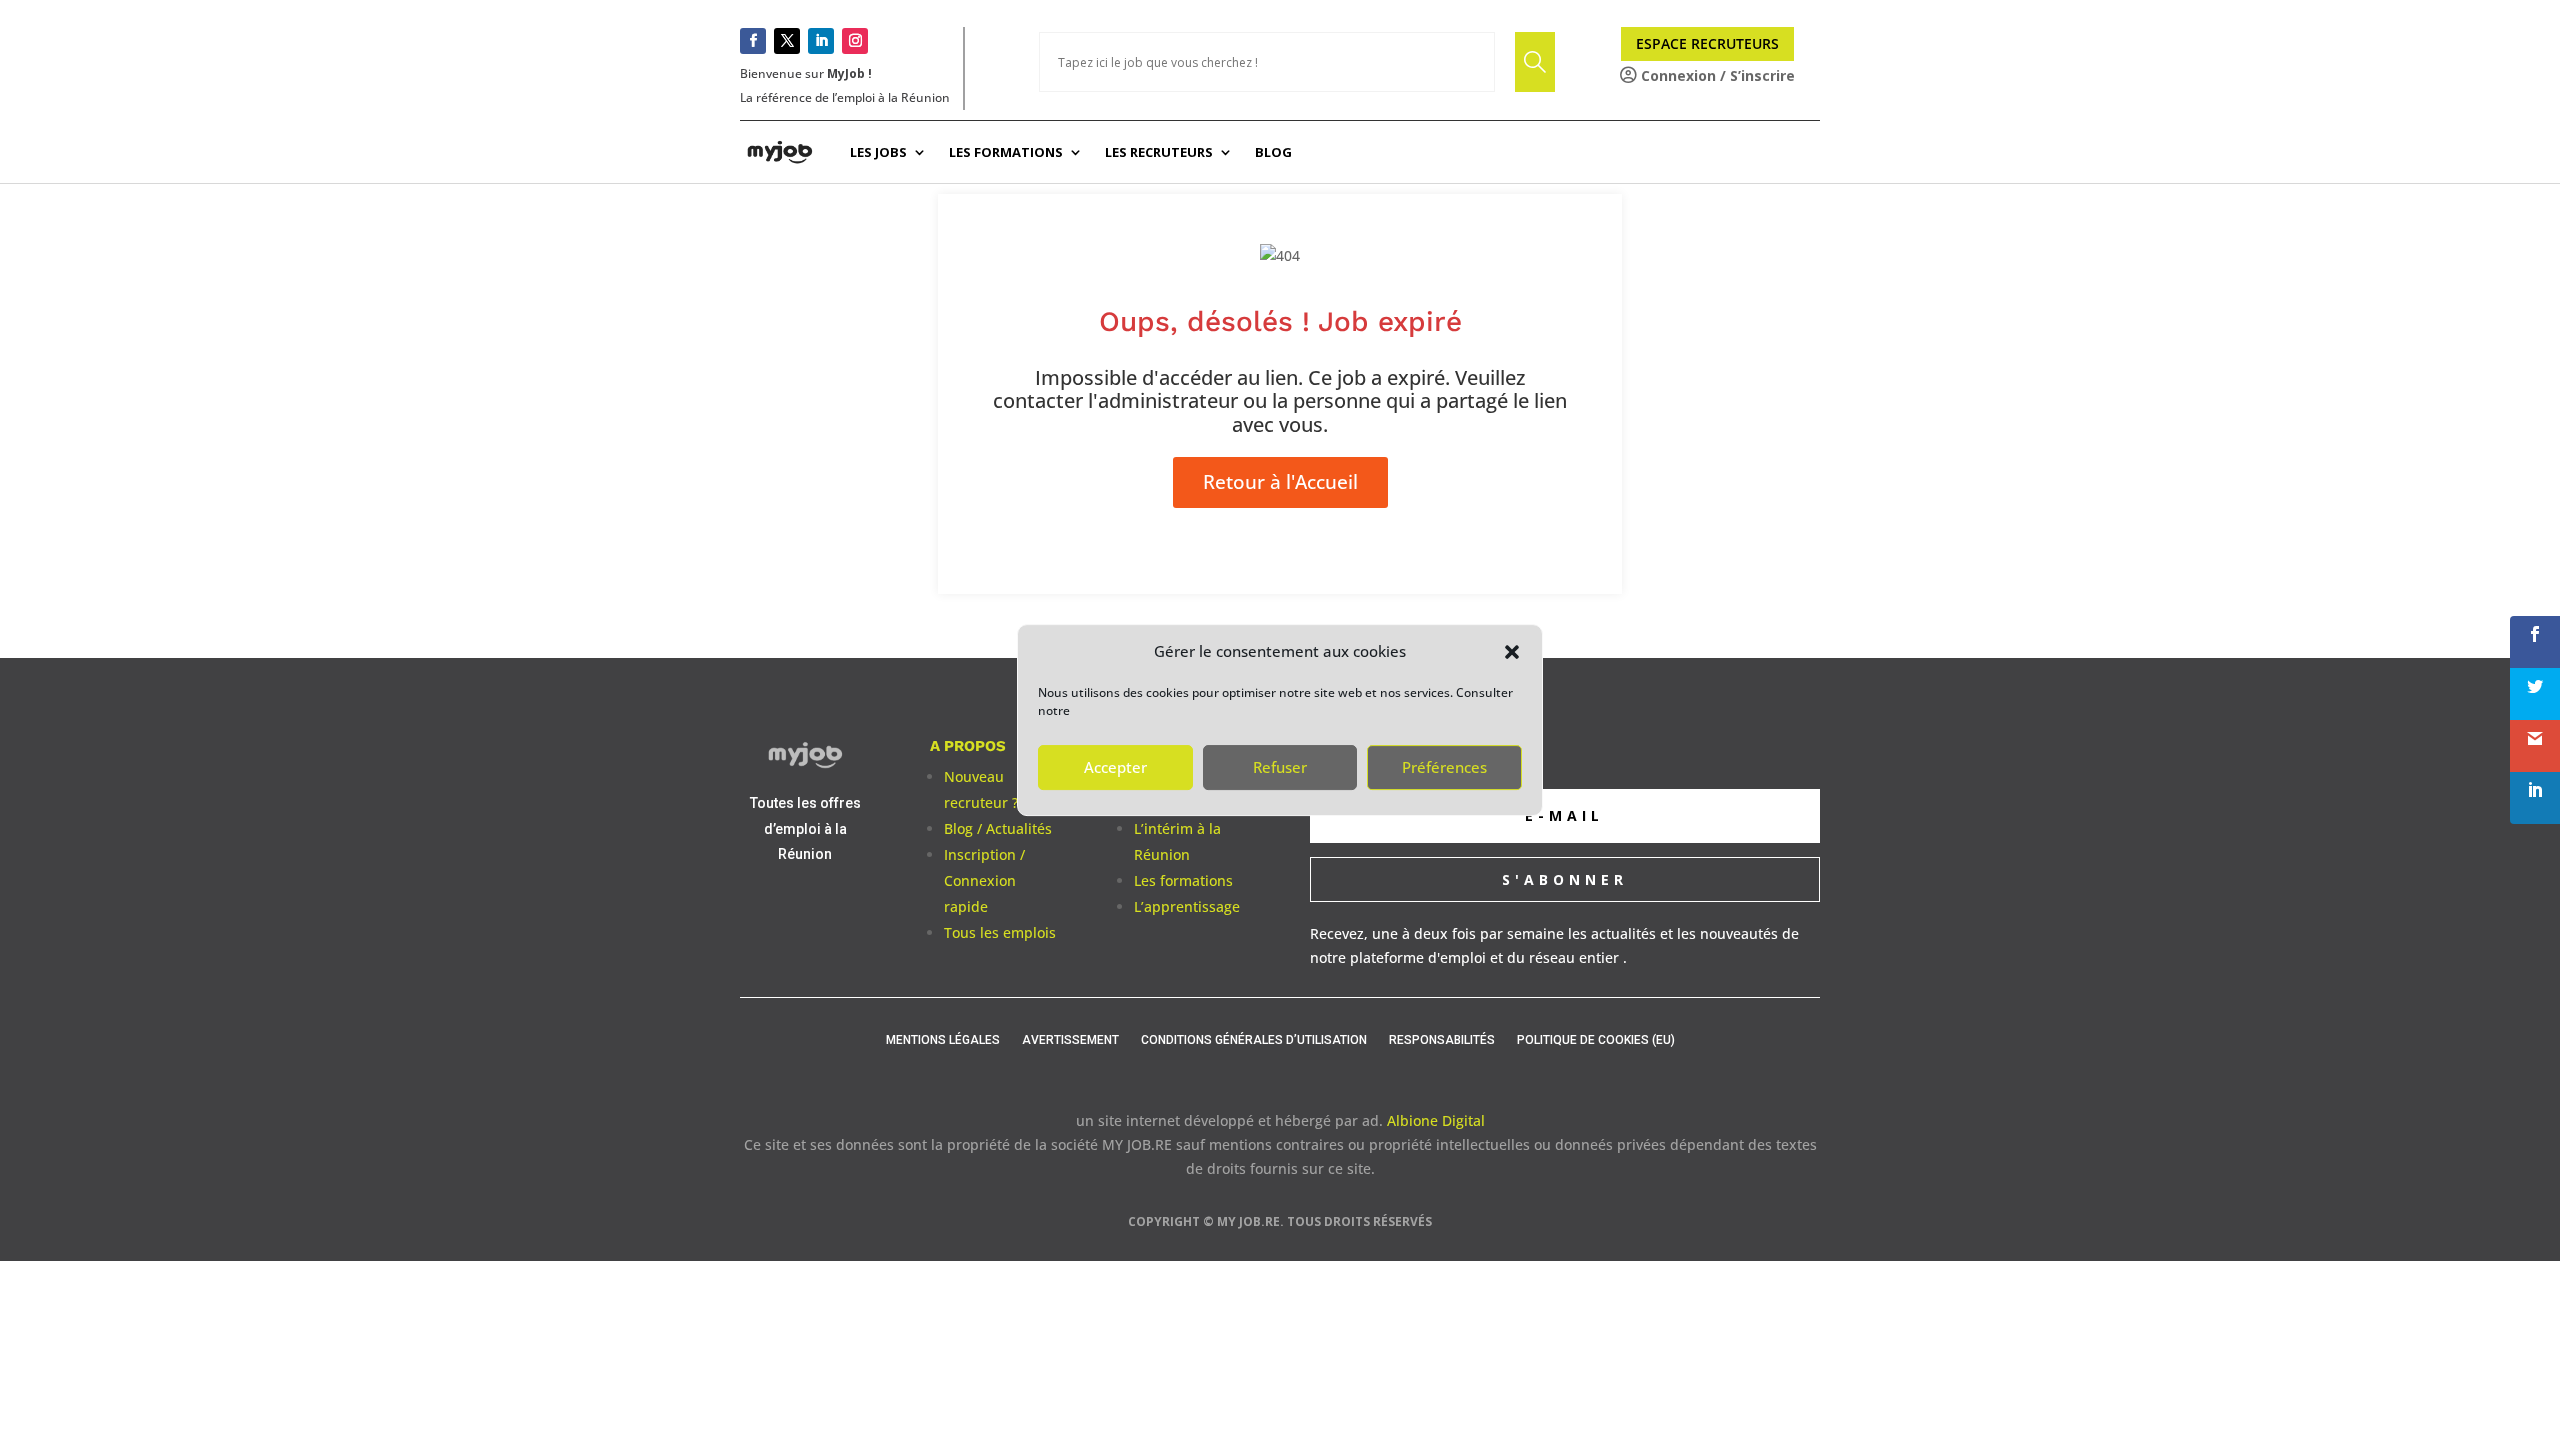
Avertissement (1070, 1040)
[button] (1512, 652)
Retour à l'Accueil (1280, 482)
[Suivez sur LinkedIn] (821, 41)
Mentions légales (943, 1040)
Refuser (1280, 767)
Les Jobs (878, 152)
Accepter (1115, 767)
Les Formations (1006, 152)
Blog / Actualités (998, 828)
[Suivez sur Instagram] (855, 41)
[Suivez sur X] (787, 41)
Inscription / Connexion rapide (984, 880)
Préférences (1444, 767)
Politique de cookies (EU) (1596, 1040)
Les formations (1183, 880)
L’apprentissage (1187, 906)
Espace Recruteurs (1707, 43)
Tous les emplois (1000, 932)
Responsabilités (1442, 1040)
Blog (1273, 152)
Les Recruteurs (1159, 152)
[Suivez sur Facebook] (753, 41)
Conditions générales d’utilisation (1254, 1040)
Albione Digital (1436, 1120)
